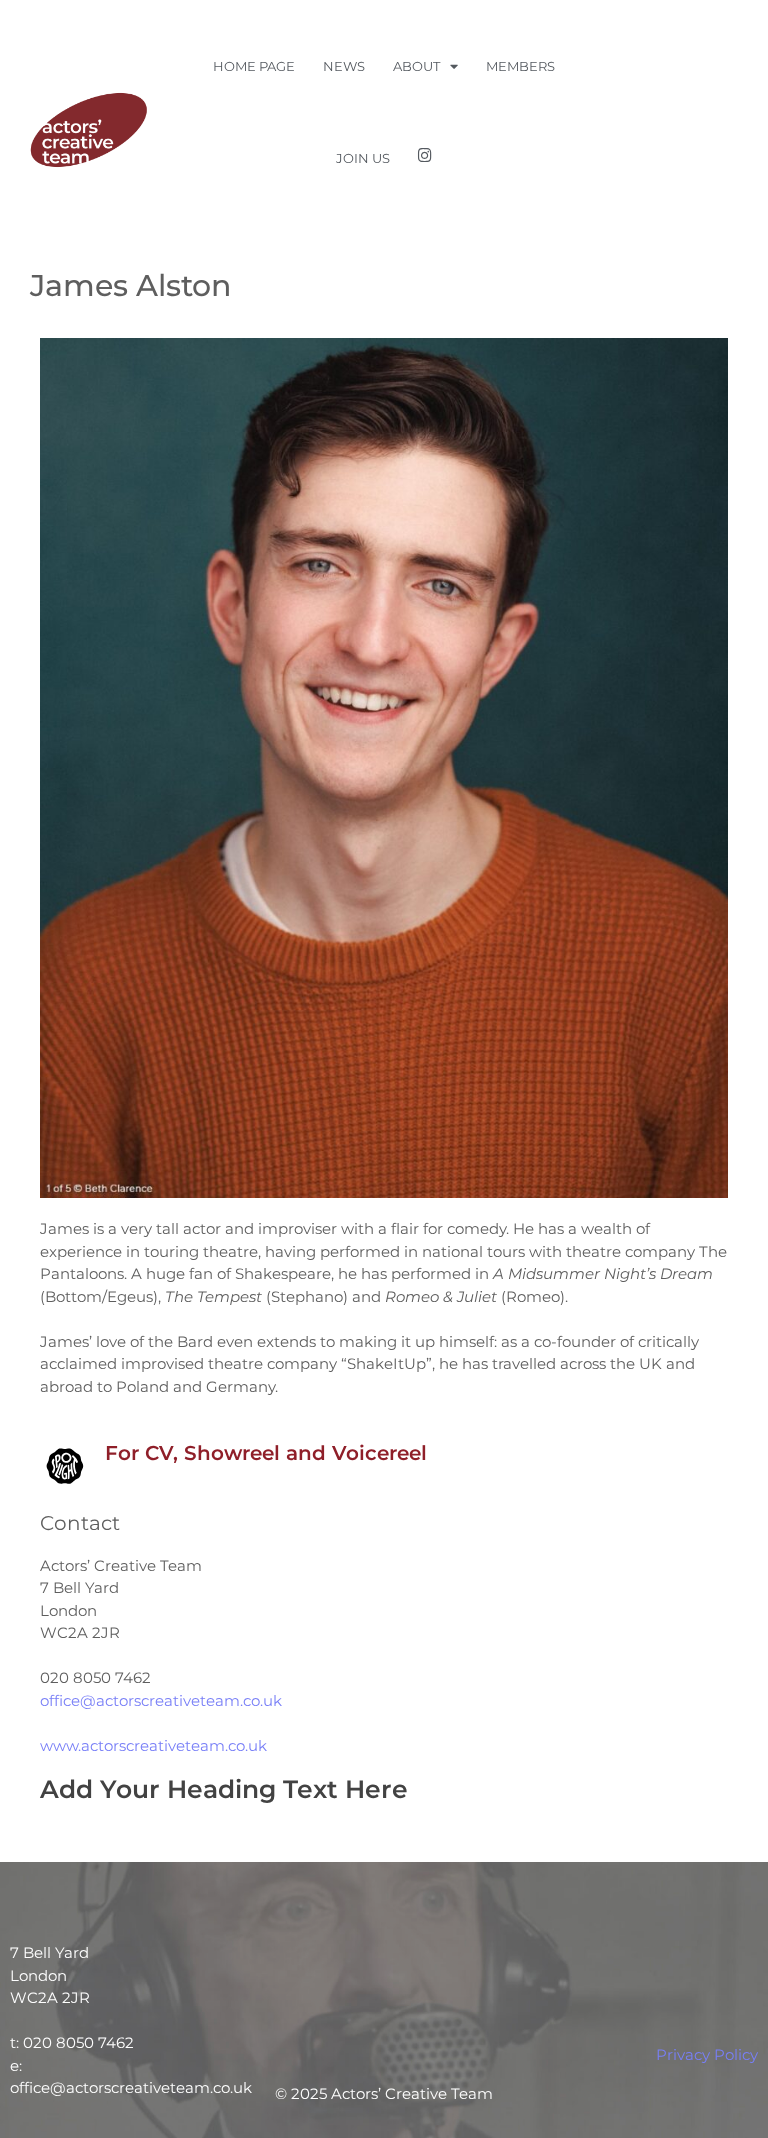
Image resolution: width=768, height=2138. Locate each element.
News (344, 66)
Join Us (363, 158)
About (416, 66)
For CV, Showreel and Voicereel (266, 1453)
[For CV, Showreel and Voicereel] (65, 1466)
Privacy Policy (707, 2054)
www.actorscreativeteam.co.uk (153, 1745)
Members (520, 66)
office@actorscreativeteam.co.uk (161, 1700)
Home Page (254, 66)
